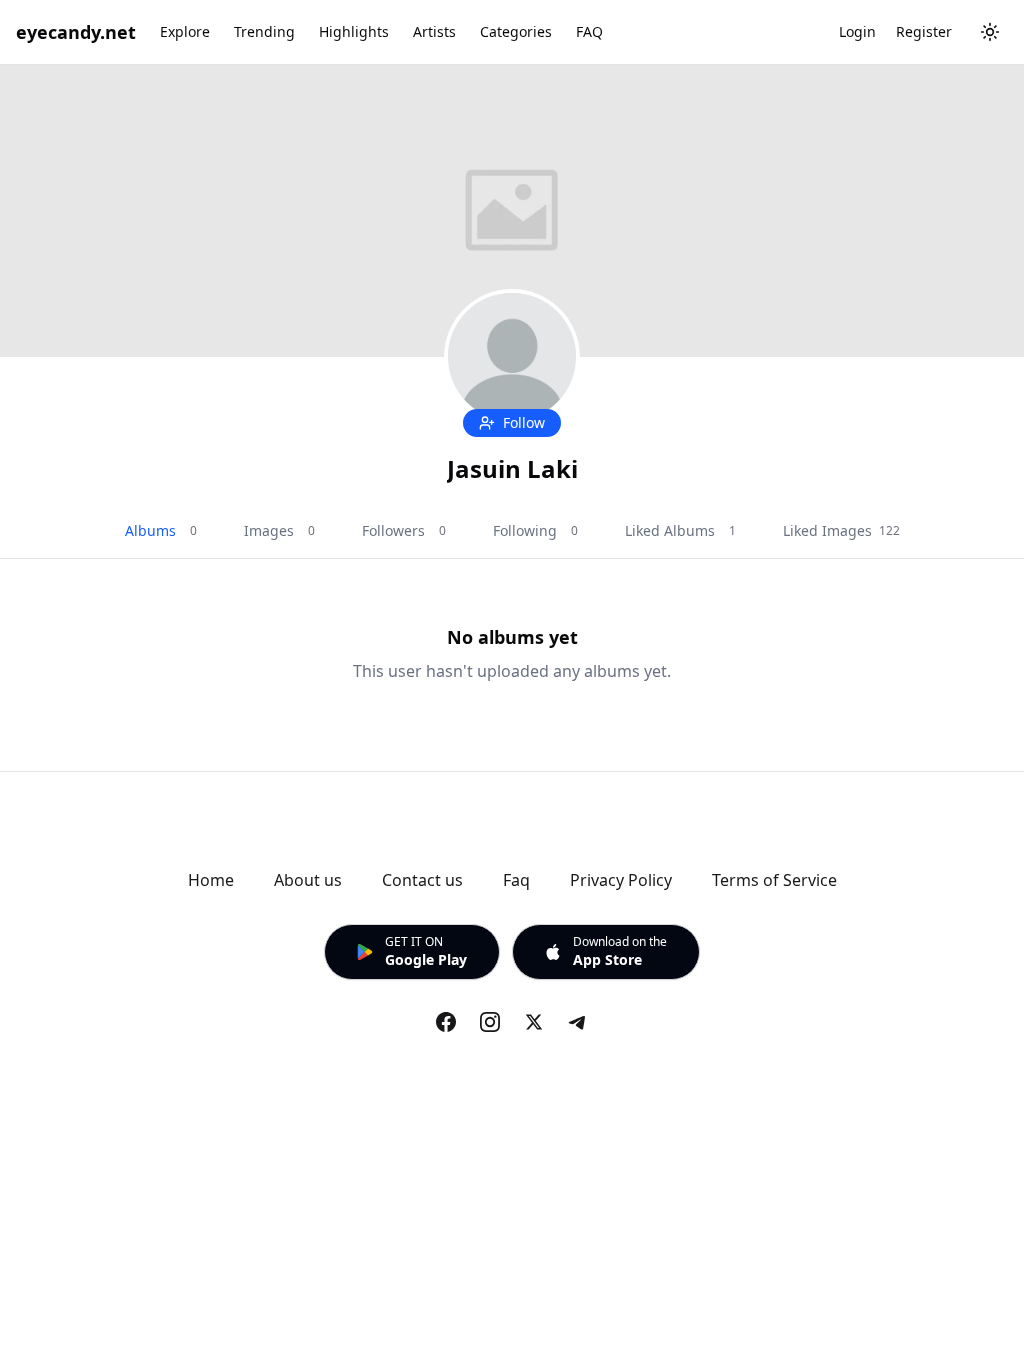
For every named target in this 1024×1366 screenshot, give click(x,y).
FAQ (589, 31)
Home (211, 880)
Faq (516, 880)
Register (924, 31)
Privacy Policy (621, 880)
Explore (185, 31)
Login (857, 31)
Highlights (354, 31)
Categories (516, 31)
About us (308, 880)
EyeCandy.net (76, 32)
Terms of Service (774, 880)
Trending (264, 31)
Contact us (422, 880)
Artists (434, 31)
